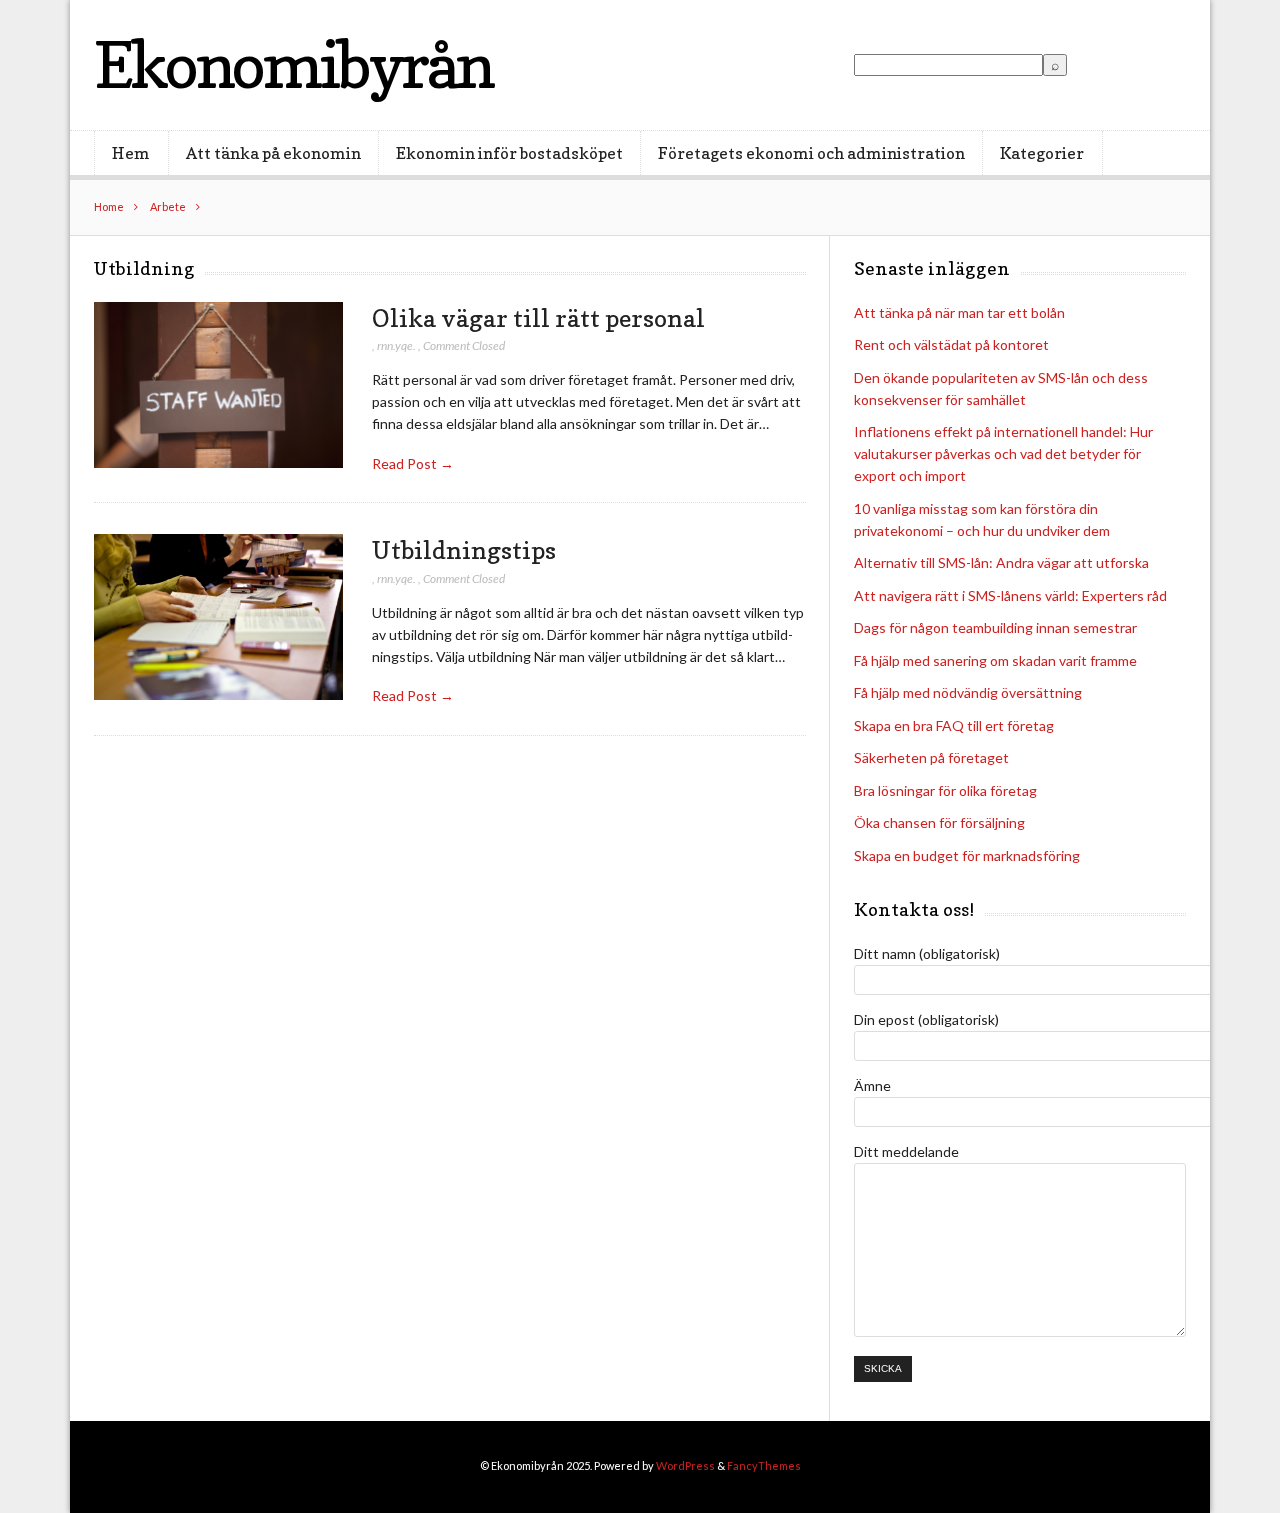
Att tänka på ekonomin (273, 153)
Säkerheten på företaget (931, 757)
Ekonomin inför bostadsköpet (509, 153)
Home (109, 206)
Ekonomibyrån (293, 64)
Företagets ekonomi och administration (811, 153)
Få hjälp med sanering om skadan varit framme (995, 660)
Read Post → (413, 463)
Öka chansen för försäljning (939, 822)
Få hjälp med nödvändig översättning (968, 692)
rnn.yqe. (396, 345)
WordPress (685, 1465)
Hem (131, 153)
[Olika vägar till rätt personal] (218, 385)
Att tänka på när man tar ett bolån (959, 312)
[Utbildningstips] (218, 617)
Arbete (168, 206)
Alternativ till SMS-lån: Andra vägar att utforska (1001, 562)
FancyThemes (764, 1465)
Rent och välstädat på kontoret (951, 344)
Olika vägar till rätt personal (538, 318)
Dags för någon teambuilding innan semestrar (995, 627)
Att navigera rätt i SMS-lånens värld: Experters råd (1010, 595)
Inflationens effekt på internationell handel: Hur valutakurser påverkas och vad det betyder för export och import (1003, 453)
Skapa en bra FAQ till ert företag (954, 725)
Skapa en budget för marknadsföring (967, 855)
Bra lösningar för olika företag (945, 790)
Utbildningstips (464, 550)
